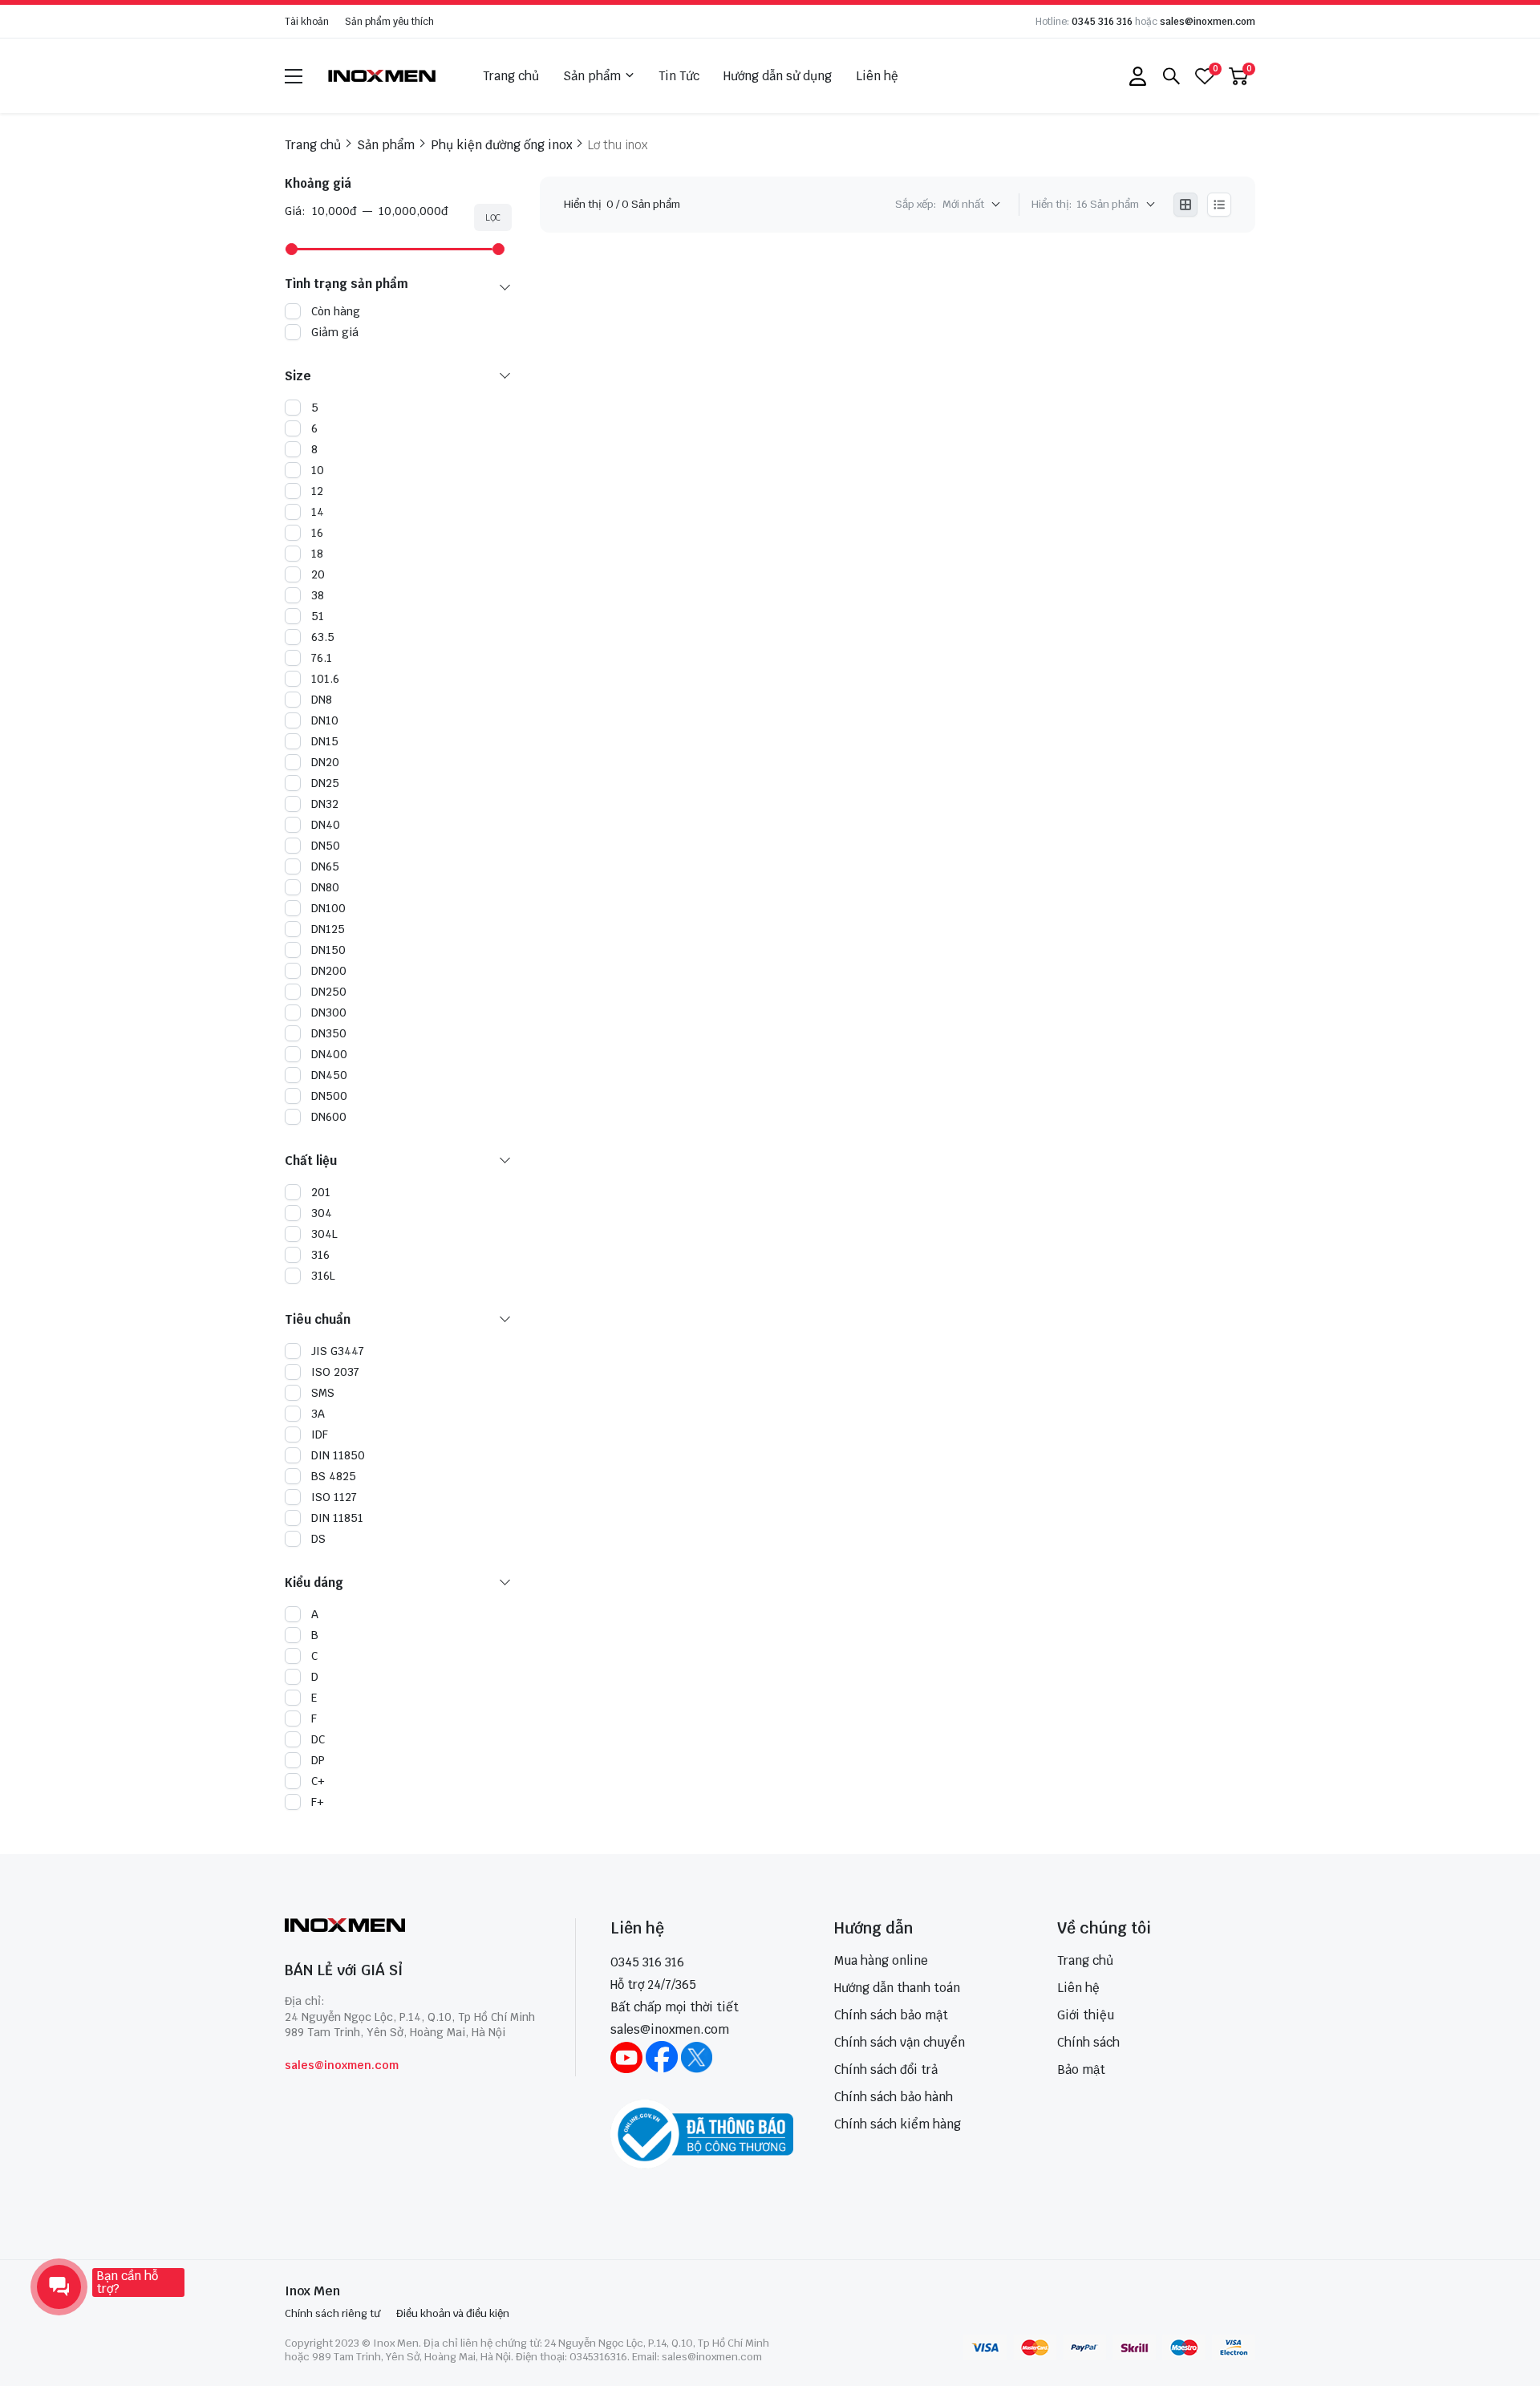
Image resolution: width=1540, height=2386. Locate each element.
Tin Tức (679, 76)
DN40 (326, 825)
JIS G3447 (338, 1351)
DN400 (329, 1054)
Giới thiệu (1086, 2015)
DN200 (329, 971)
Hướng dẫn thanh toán (897, 1988)
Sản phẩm (592, 76)
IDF (320, 1434)
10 (318, 470)
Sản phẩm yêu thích (389, 22)
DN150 (328, 950)
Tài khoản (307, 22)
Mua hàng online (881, 1960)
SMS (323, 1393)
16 (317, 533)
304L (324, 1234)
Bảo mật (1081, 2069)
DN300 (329, 1012)
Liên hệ (877, 76)
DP (318, 1760)
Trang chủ (511, 76)
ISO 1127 (334, 1497)
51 (318, 616)
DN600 (329, 1117)
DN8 (322, 700)
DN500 (329, 1096)
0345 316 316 (1102, 22)
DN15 (325, 741)
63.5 (323, 637)
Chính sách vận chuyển (900, 2042)
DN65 (325, 866)
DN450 (329, 1075)
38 (318, 595)
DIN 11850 (338, 1455)
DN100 (328, 908)
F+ (318, 1802)
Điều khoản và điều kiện (453, 2313)
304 (322, 1213)
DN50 (326, 846)
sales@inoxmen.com (1208, 22)
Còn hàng (336, 311)
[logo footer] (413, 1927)
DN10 (325, 720)
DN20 (325, 762)
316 (320, 1255)
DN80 (325, 887)
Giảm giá (335, 332)
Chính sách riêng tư (332, 2313)
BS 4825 (334, 1476)
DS (318, 1539)
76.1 (322, 658)
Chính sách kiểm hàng (898, 2124)
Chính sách (1088, 2042)
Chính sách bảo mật (891, 2015)
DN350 (329, 1033)
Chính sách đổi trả (886, 2069)
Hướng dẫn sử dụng (778, 76)
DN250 (329, 992)
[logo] (383, 76)
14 (318, 512)
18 (317, 554)
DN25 (325, 783)
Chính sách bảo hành (894, 2097)
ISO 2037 (335, 1372)
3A (318, 1414)
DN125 (328, 929)
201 (321, 1192)
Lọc (493, 217)
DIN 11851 (337, 1518)
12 (317, 491)
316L (323, 1276)
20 (318, 574)
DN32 (325, 804)
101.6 (325, 679)
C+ (318, 1781)
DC (318, 1739)
